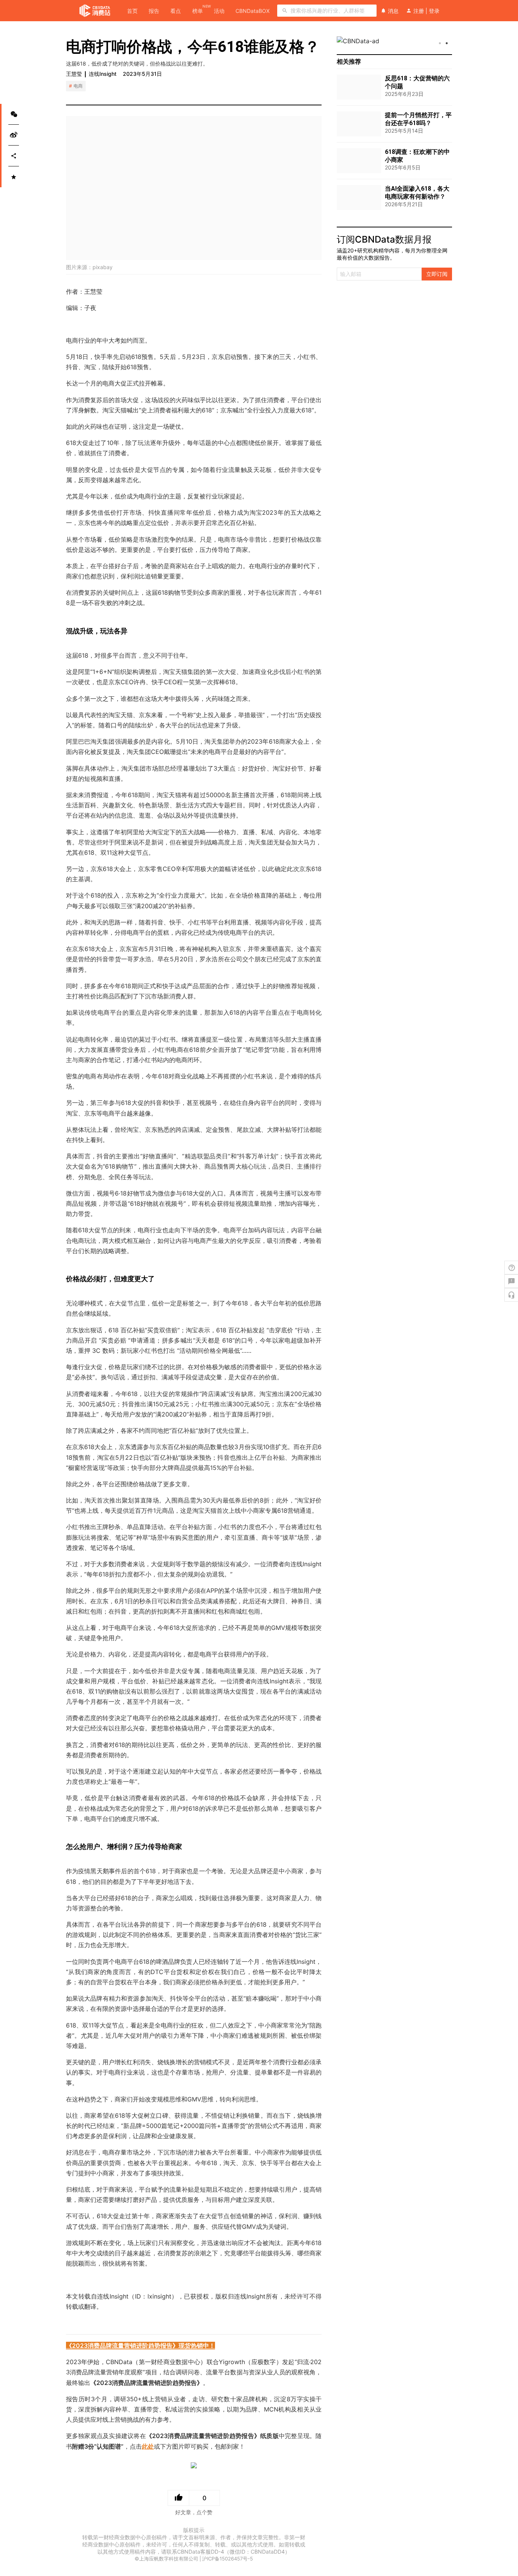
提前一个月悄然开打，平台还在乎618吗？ (418, 119)
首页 (132, 11)
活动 (219, 11)
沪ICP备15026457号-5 (228, 2559)
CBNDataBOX (253, 11)
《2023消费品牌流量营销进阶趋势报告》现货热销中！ (140, 2346)
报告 (154, 11)
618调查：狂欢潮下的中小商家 (417, 156)
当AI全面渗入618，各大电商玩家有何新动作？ (417, 193)
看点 (176, 11)
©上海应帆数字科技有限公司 (166, 2559)
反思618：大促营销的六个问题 (417, 82)
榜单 (198, 10)
